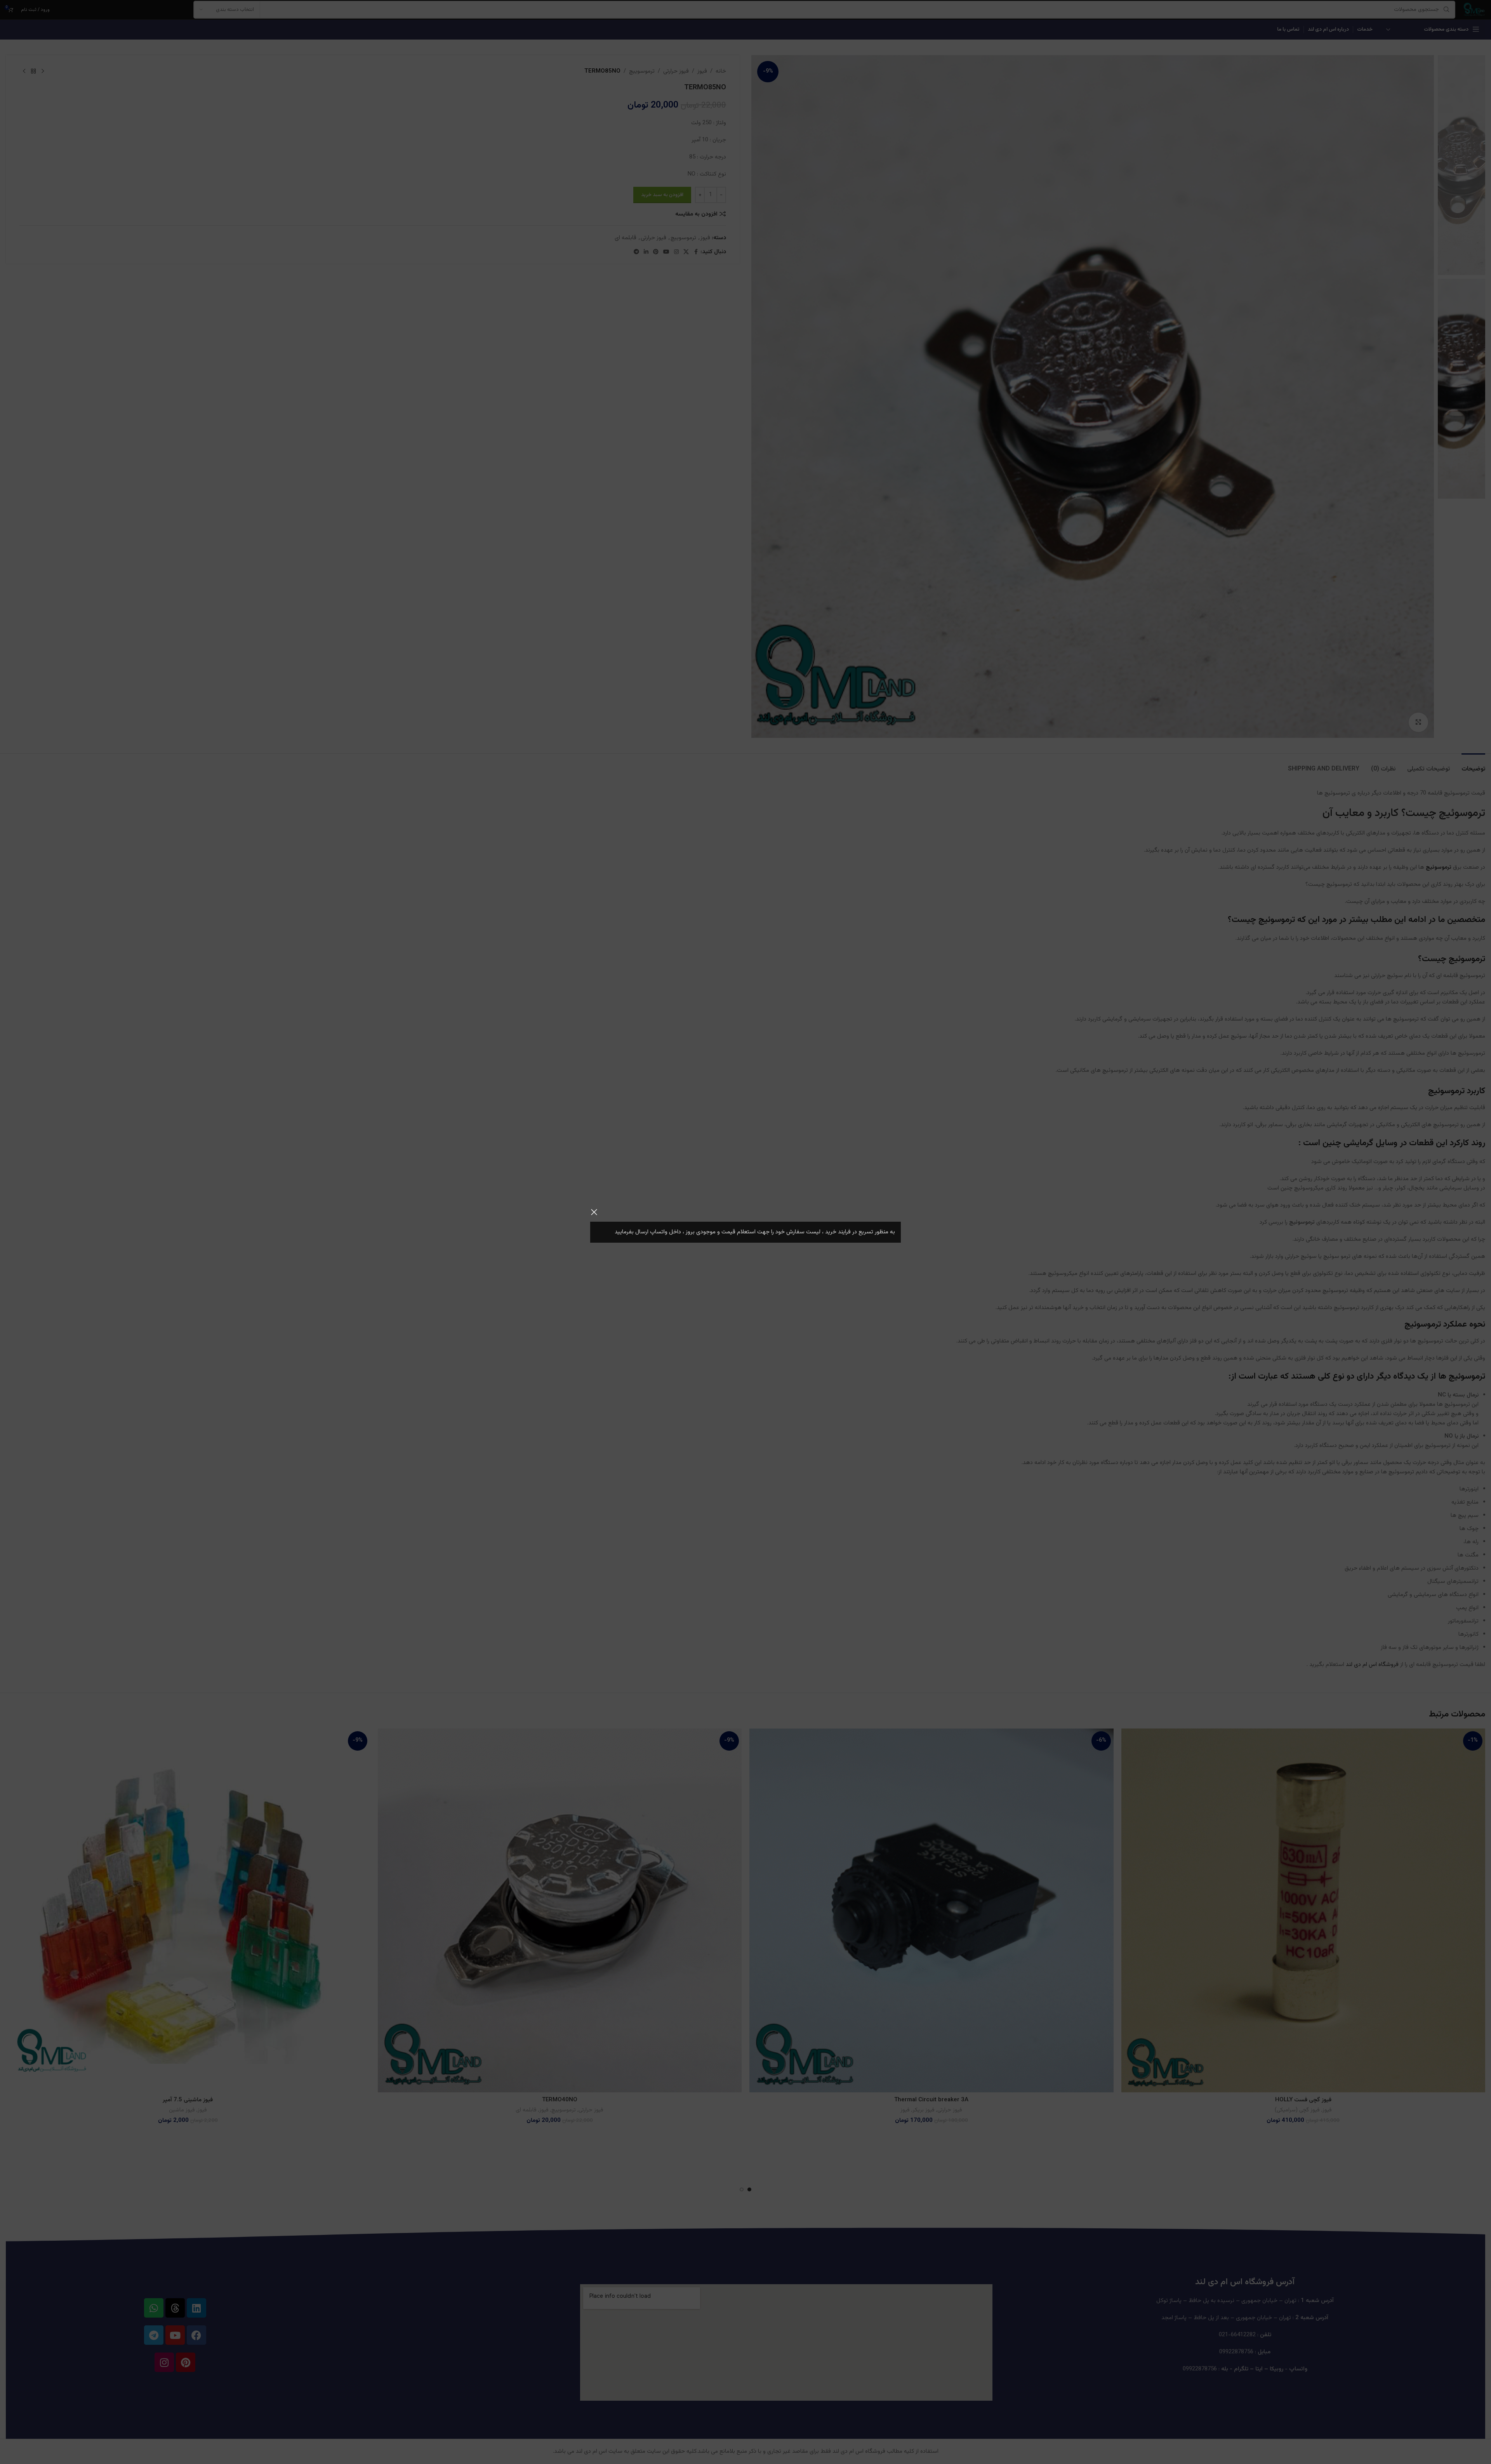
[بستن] (594, 1212)
